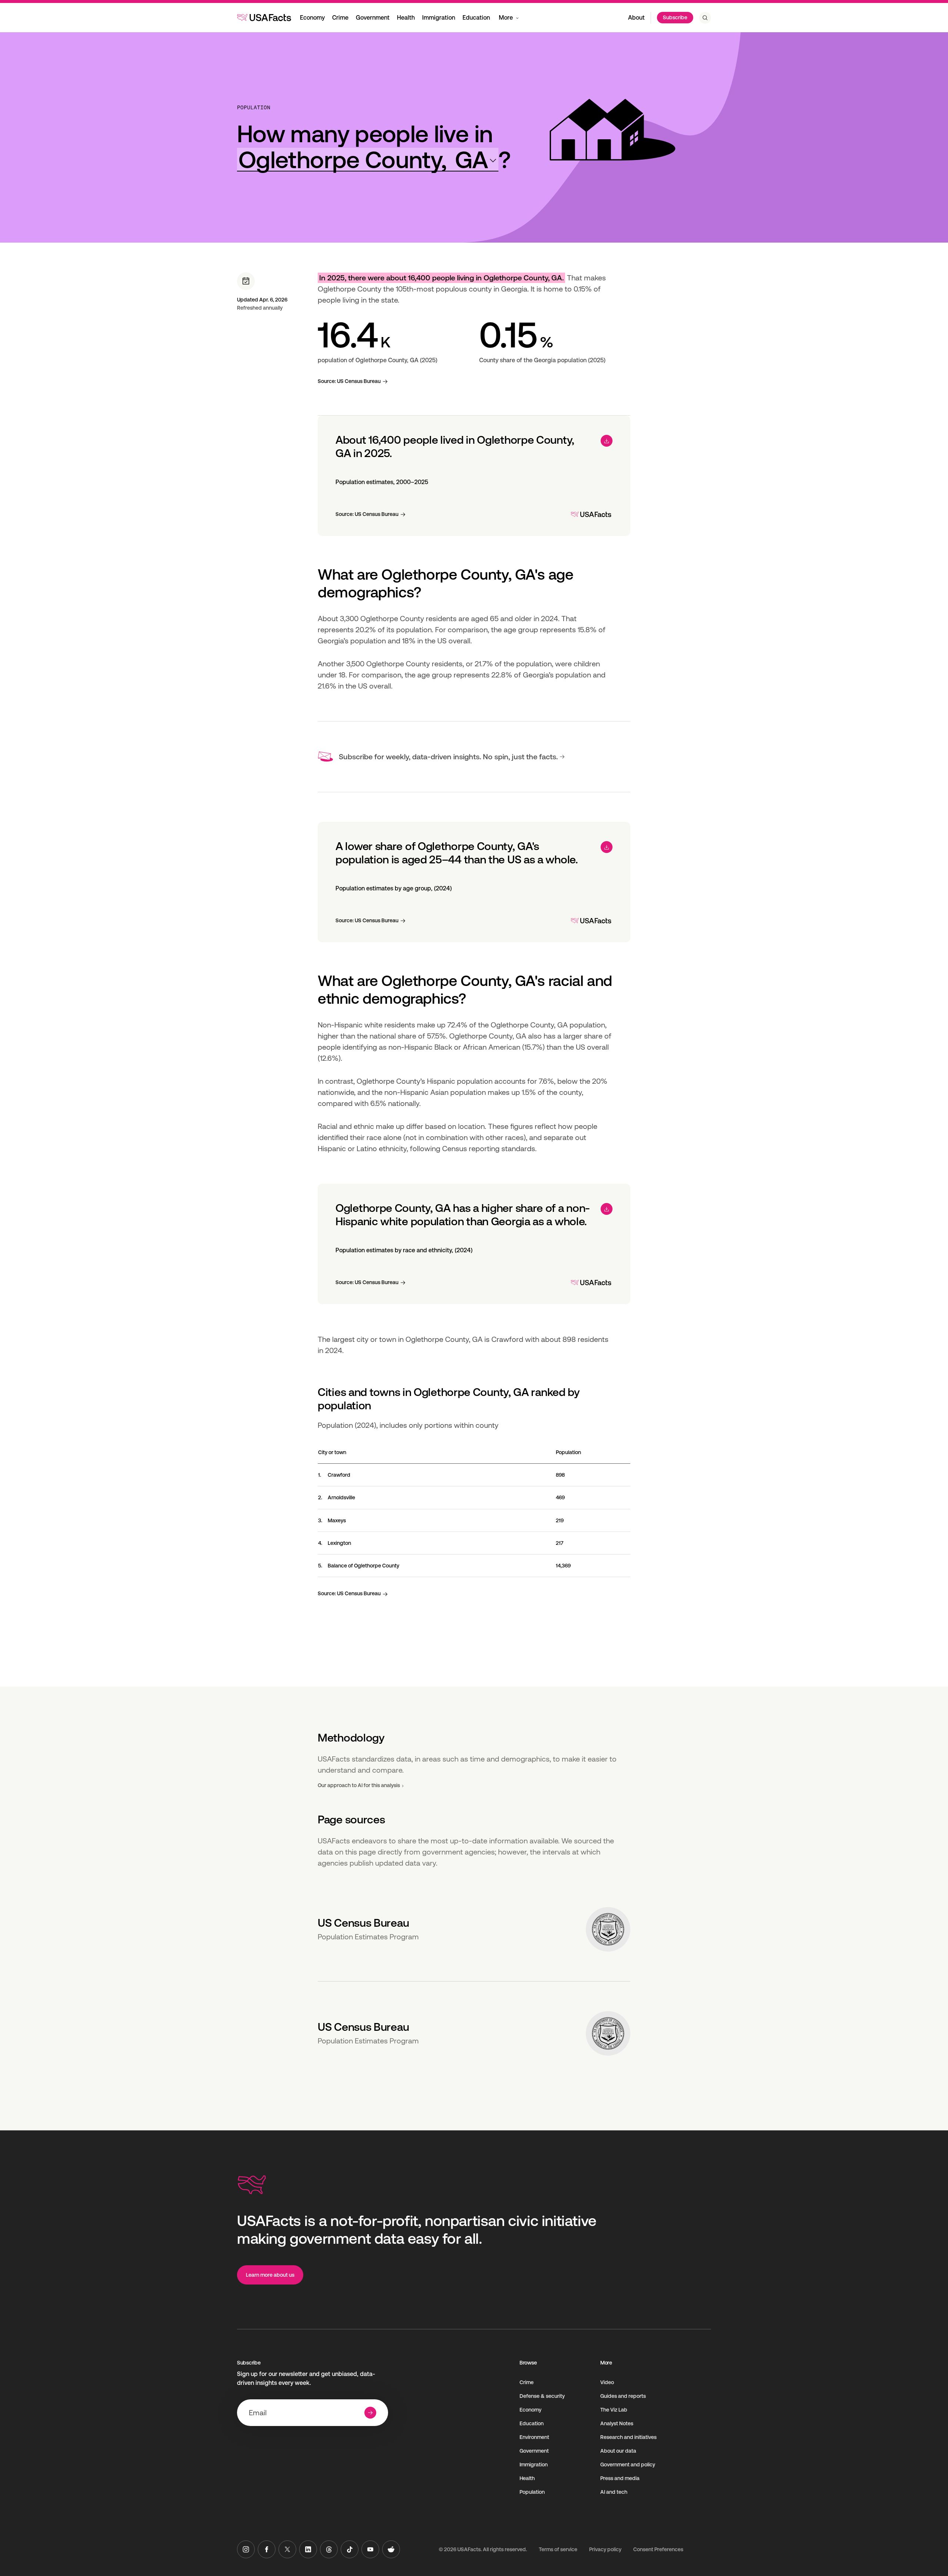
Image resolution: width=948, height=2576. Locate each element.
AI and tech (614, 2492)
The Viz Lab (614, 2410)
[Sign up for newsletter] (370, 2413)
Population (254, 107)
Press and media (620, 2478)
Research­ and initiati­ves (628, 2437)
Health (406, 18)
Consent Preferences (658, 2549)
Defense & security (542, 2396)
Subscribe (675, 17)
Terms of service (558, 2549)
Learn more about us (270, 2275)
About (636, 18)
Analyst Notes (617, 2423)
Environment (534, 2437)
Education (476, 18)
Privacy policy (605, 2549)
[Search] (705, 18)
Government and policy (628, 2465)
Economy (312, 18)
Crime (340, 18)
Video (607, 2382)
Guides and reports (623, 2396)
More (506, 18)
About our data (618, 2451)
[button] (368, 160)
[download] (607, 441)
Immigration (439, 18)
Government (373, 18)
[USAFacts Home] (264, 17)
